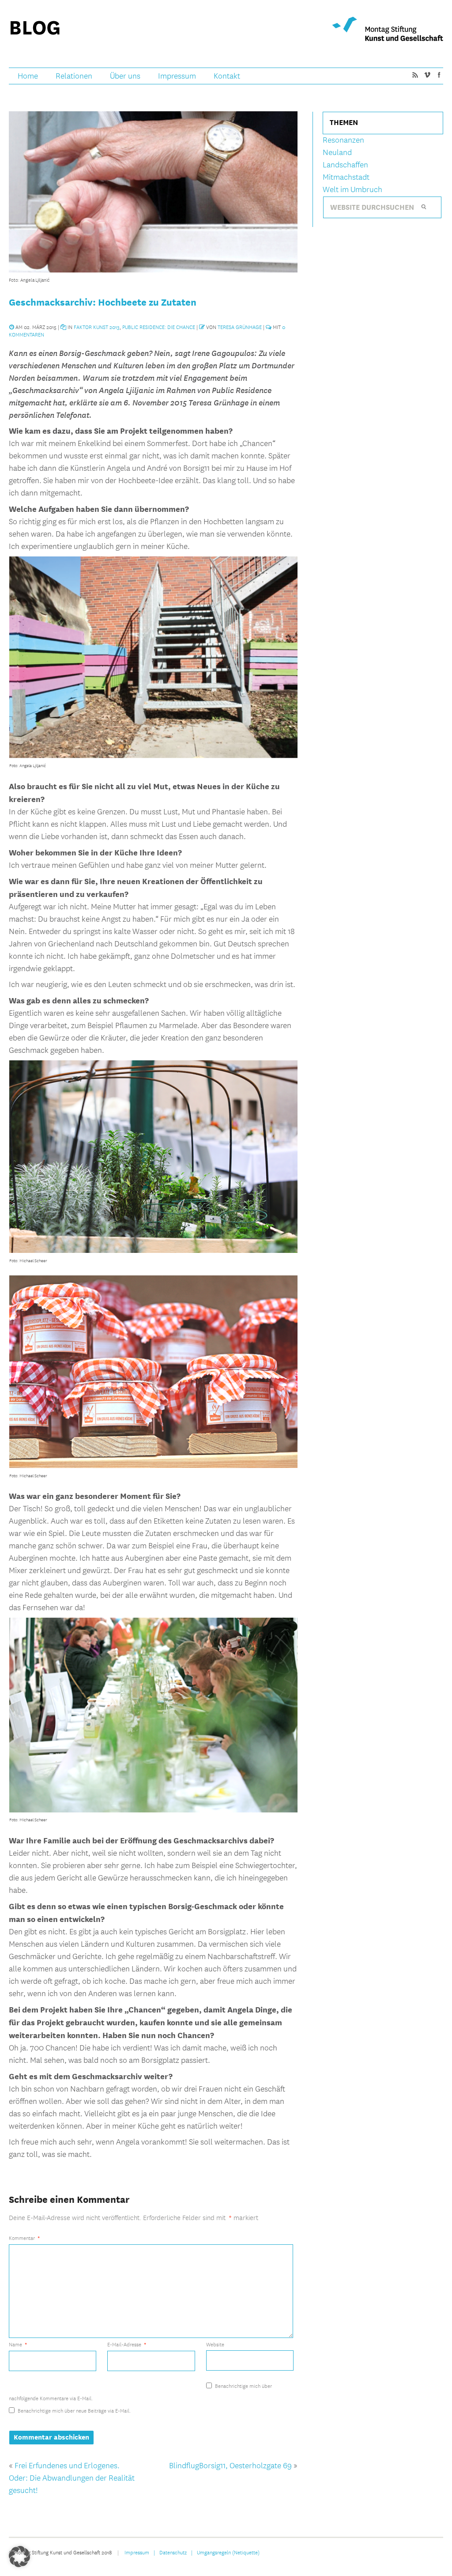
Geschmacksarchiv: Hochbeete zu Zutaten (103, 302)
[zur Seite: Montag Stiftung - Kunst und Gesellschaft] (388, 29)
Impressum (177, 76)
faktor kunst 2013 (97, 327)
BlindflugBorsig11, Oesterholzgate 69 (230, 2466)
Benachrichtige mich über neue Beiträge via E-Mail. (74, 2410)
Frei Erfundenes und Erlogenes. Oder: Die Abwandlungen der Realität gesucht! (72, 2478)
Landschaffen (345, 165)
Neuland (337, 153)
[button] (19, 2557)
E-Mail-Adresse (127, 2344)
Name (18, 2344)
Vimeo (427, 75)
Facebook (439, 75)
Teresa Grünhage (240, 327)
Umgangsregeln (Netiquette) (228, 2552)
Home (28, 76)
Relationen (74, 76)
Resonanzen (343, 140)
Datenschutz (173, 2552)
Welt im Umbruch (352, 190)
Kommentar (24, 2238)
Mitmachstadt (346, 177)
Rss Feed (415, 75)
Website (215, 2344)
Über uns (125, 76)
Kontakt (227, 76)
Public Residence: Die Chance (159, 327)
